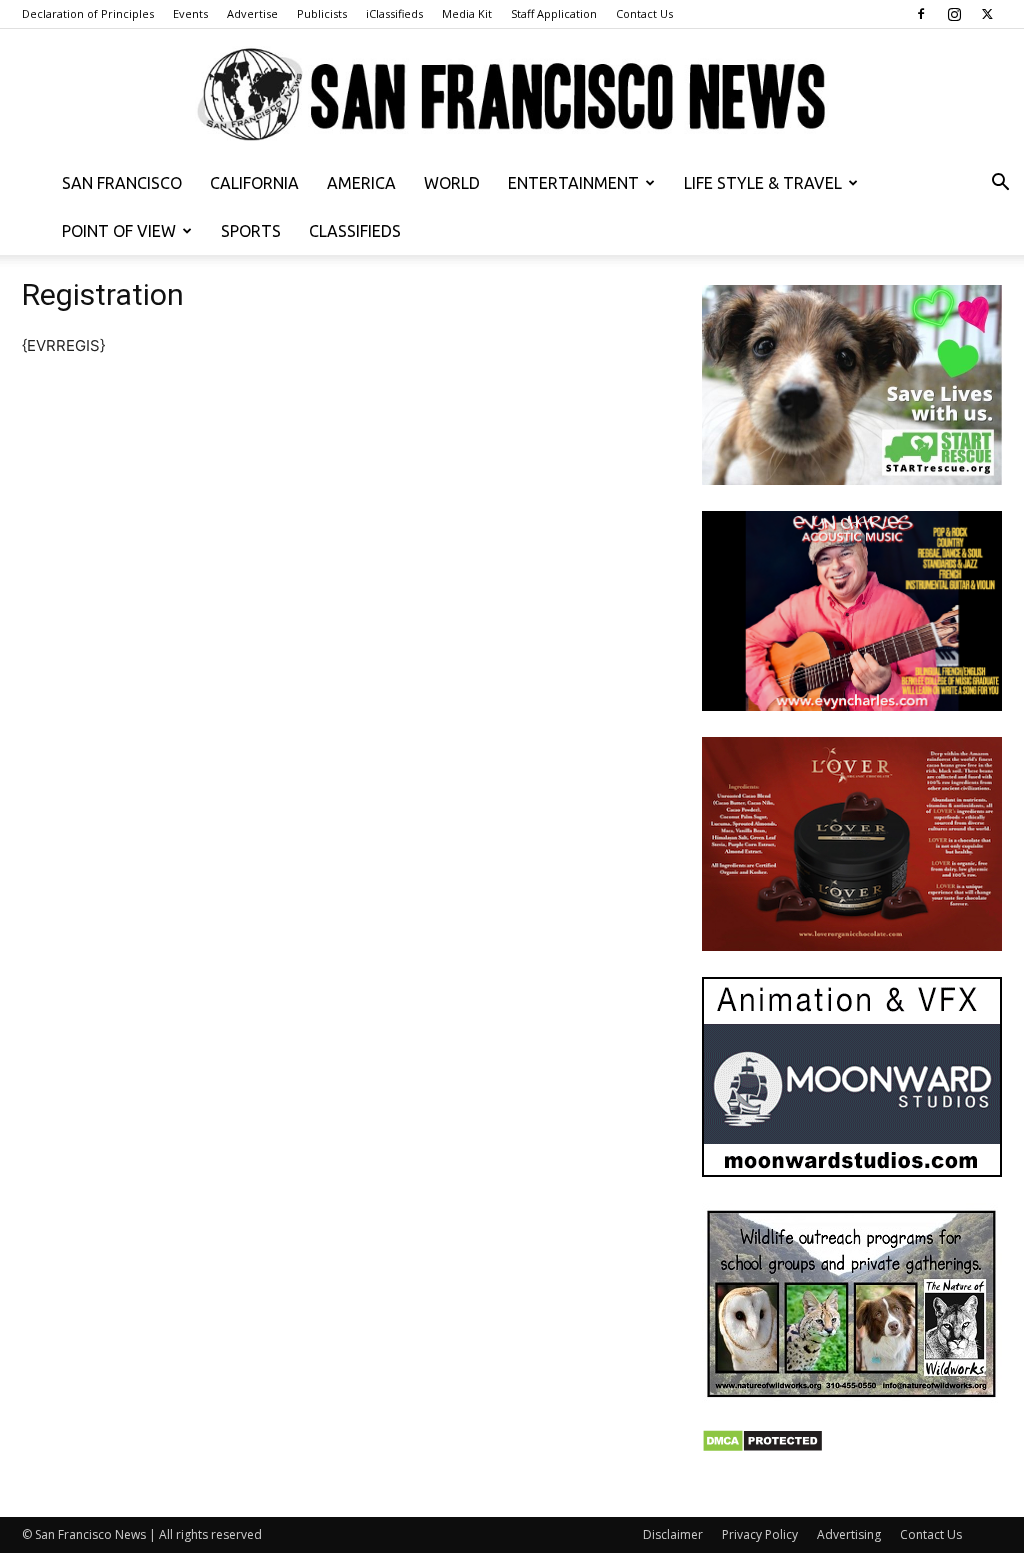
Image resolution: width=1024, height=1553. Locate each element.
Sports (251, 231)
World (452, 183)
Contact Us (644, 13)
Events (190, 13)
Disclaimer (673, 1534)
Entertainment (573, 183)
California (254, 183)
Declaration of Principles (88, 13)
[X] (987, 14)
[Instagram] (954, 14)
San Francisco (122, 183)
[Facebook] (921, 14)
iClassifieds (394, 13)
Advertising (849, 1534)
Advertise (252, 13)
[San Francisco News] (512, 95)
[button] (1000, 184)
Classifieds (355, 231)
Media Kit (467, 13)
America (361, 183)
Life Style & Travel (763, 183)
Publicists (322, 13)
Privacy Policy (760, 1534)
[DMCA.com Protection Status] (762, 1447)
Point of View (119, 231)
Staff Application (554, 13)
